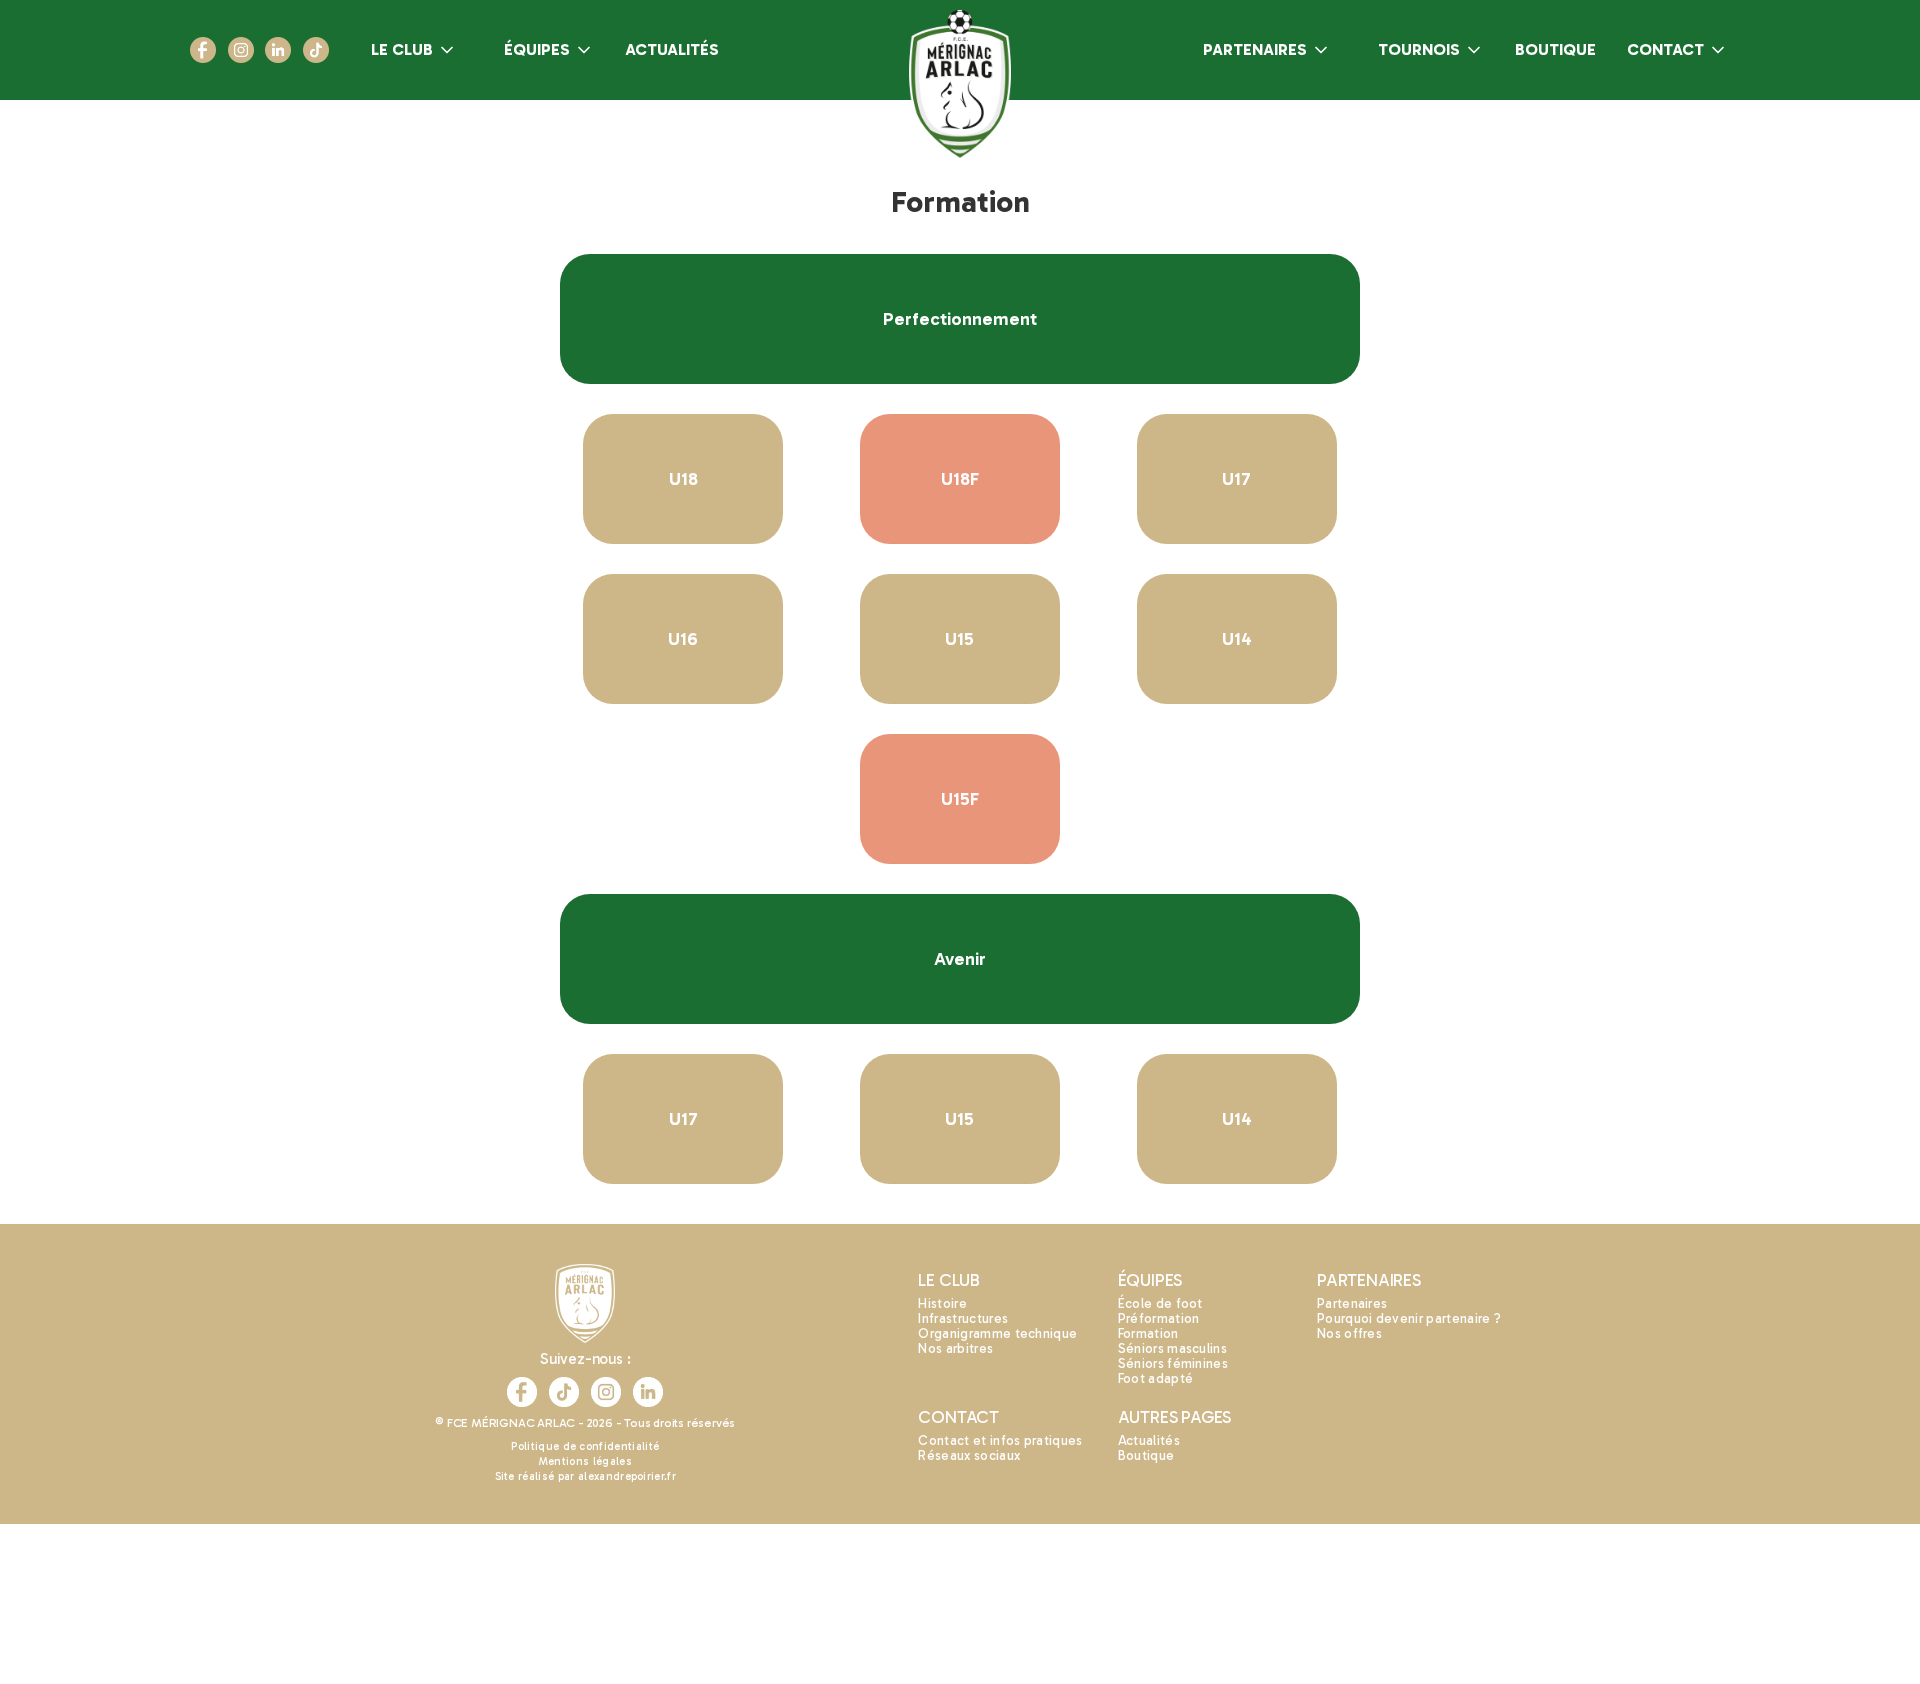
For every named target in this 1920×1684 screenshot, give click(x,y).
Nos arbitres (955, 1348)
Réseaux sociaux (969, 1455)
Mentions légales (585, 1461)
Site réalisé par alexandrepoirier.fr (586, 1476)
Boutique (1146, 1455)
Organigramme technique (997, 1333)
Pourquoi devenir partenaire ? (1409, 1318)
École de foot (1160, 1303)
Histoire (942, 1303)
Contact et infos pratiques (1000, 1440)
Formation (1148, 1333)
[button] (414, 50)
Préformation (1159, 1318)
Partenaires (1352, 1303)
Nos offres (1349, 1333)
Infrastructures (963, 1318)
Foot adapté (1156, 1378)
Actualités (1149, 1440)
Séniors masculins (1172, 1348)
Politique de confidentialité (585, 1446)
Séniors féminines (1173, 1363)
